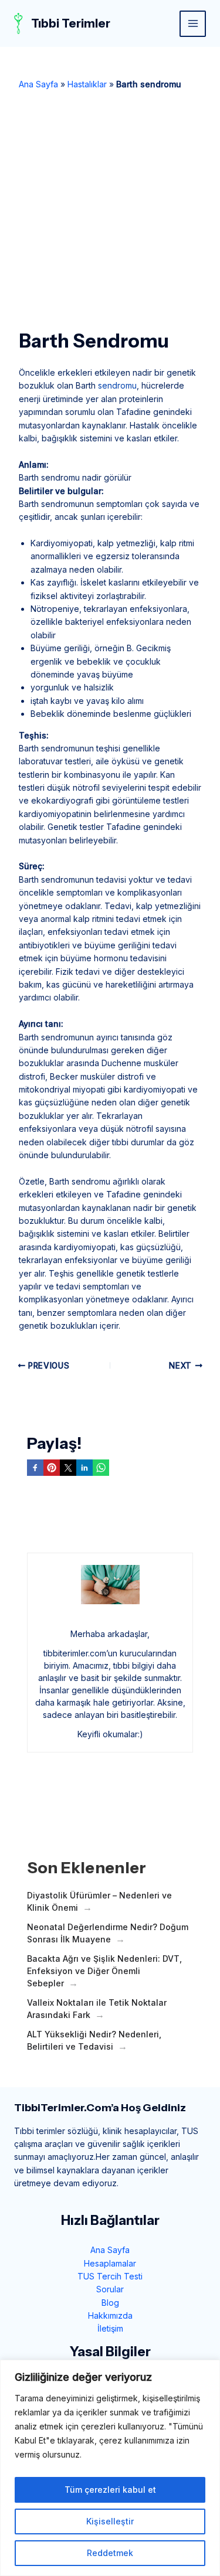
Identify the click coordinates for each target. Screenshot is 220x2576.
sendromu (117, 385)
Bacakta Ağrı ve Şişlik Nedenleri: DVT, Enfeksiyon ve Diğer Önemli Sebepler (104, 1971)
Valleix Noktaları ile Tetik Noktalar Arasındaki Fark (97, 2009)
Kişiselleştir (110, 2521)
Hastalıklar (87, 84)
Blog (110, 2303)
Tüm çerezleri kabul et (110, 2490)
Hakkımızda (110, 2315)
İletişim (110, 2328)
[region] (110, 2468)
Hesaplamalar (110, 2263)
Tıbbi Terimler (71, 23)
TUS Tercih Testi (110, 2276)
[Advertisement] (110, 206)
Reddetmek (110, 2553)
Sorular (110, 2289)
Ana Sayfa (38, 84)
